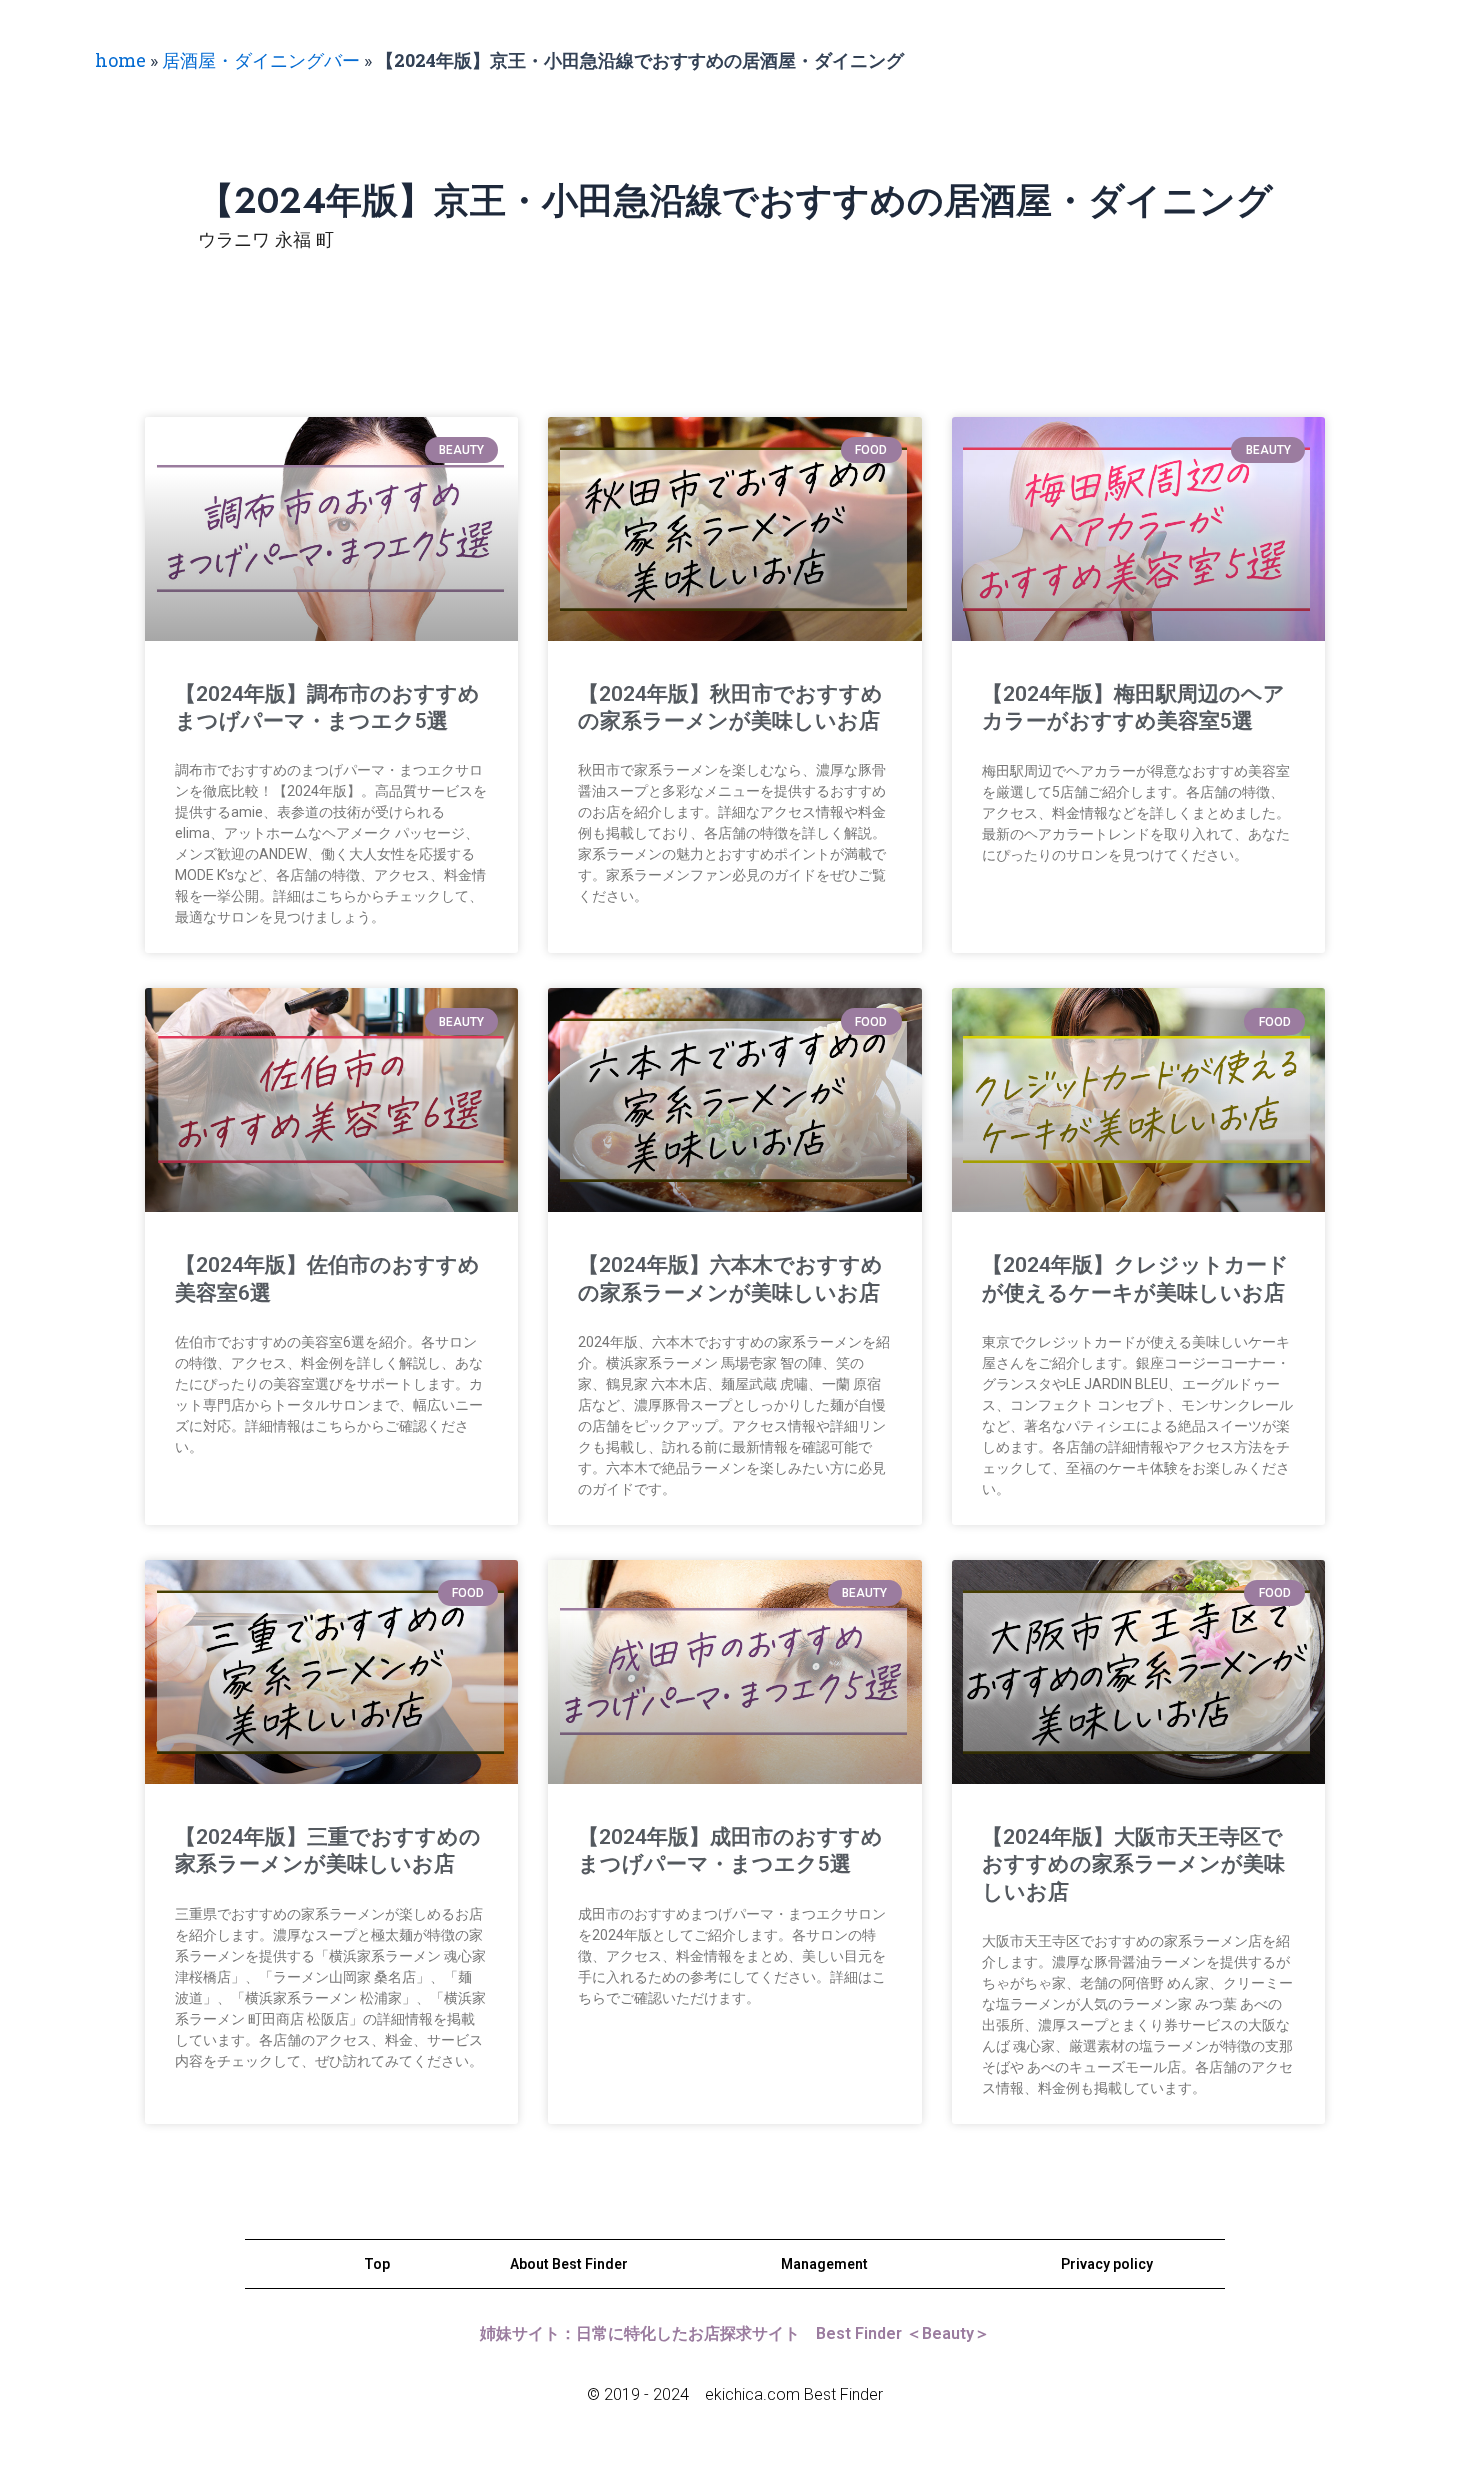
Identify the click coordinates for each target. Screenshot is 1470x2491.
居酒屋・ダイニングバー (261, 60)
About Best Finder (569, 2264)
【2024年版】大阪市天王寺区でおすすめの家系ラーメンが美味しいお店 (1133, 1864)
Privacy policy (1107, 2264)
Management (824, 2264)
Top (377, 2264)
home (120, 60)
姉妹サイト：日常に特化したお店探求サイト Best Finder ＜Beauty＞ (735, 2333)
